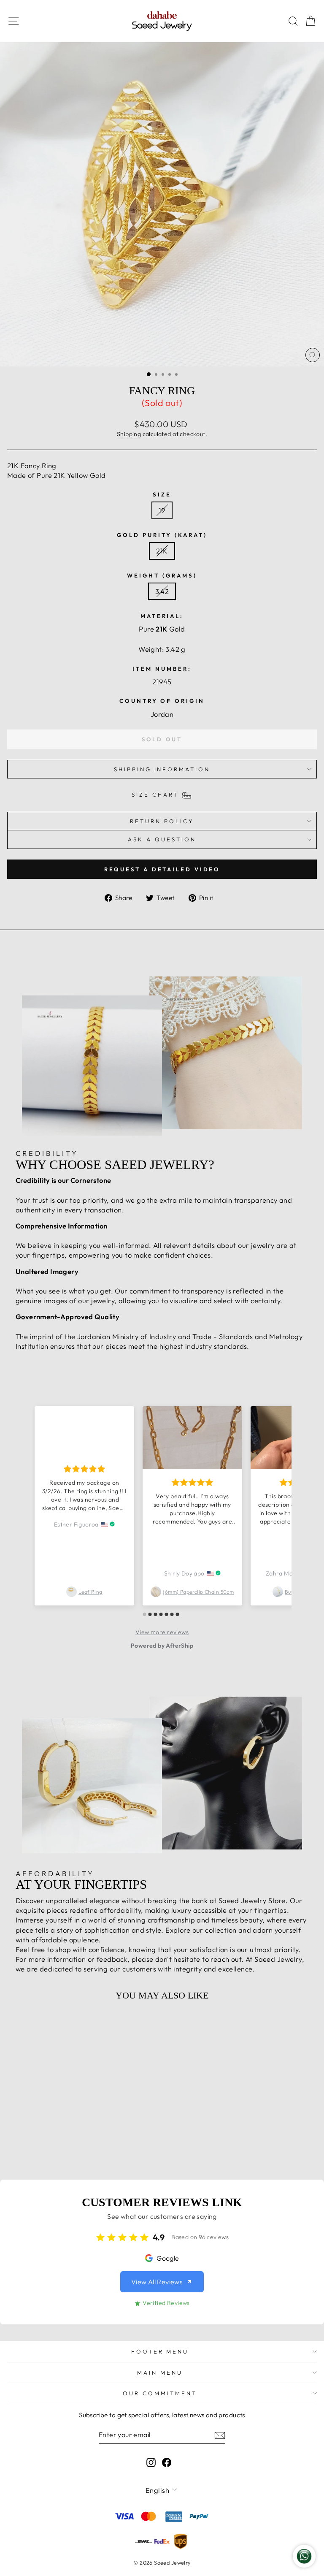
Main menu (160, 2373)
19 (162, 510)
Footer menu (160, 2351)
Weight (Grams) (162, 575)
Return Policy (162, 821)
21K (162, 551)
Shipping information (162, 769)
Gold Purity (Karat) (162, 535)
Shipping (129, 434)
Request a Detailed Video (162, 869)
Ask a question (162, 839)
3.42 (162, 591)
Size (162, 494)
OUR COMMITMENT (160, 2393)
